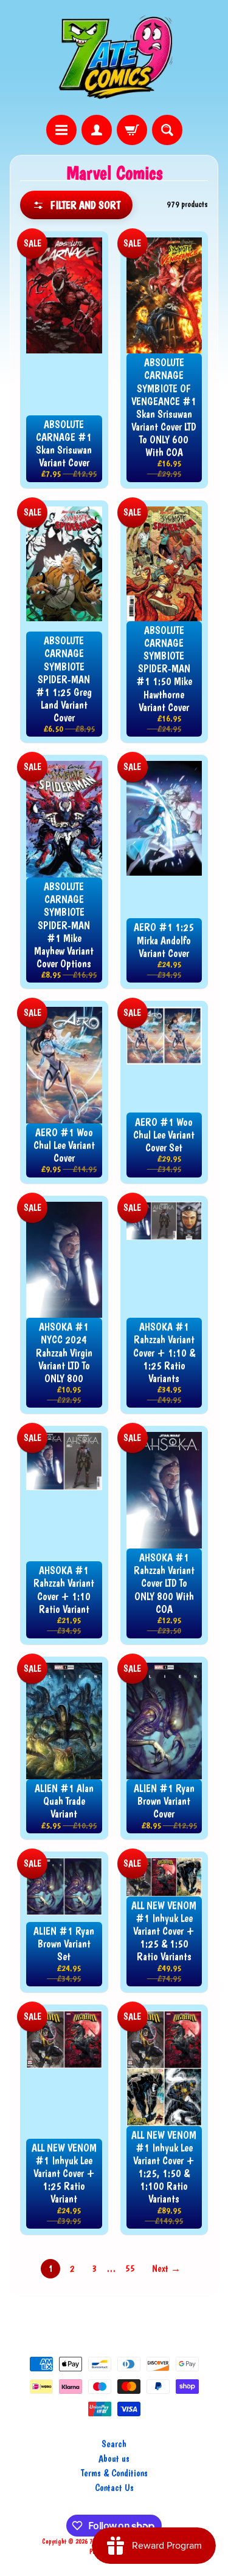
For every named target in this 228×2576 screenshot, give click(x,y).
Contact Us (114, 2488)
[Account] (97, 130)
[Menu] (61, 130)
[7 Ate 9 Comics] (114, 57)
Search (114, 2444)
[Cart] (132, 130)
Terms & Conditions (114, 2473)
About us (114, 2458)
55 (130, 2268)
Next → (166, 2268)
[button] (76, 205)
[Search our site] (167, 130)
